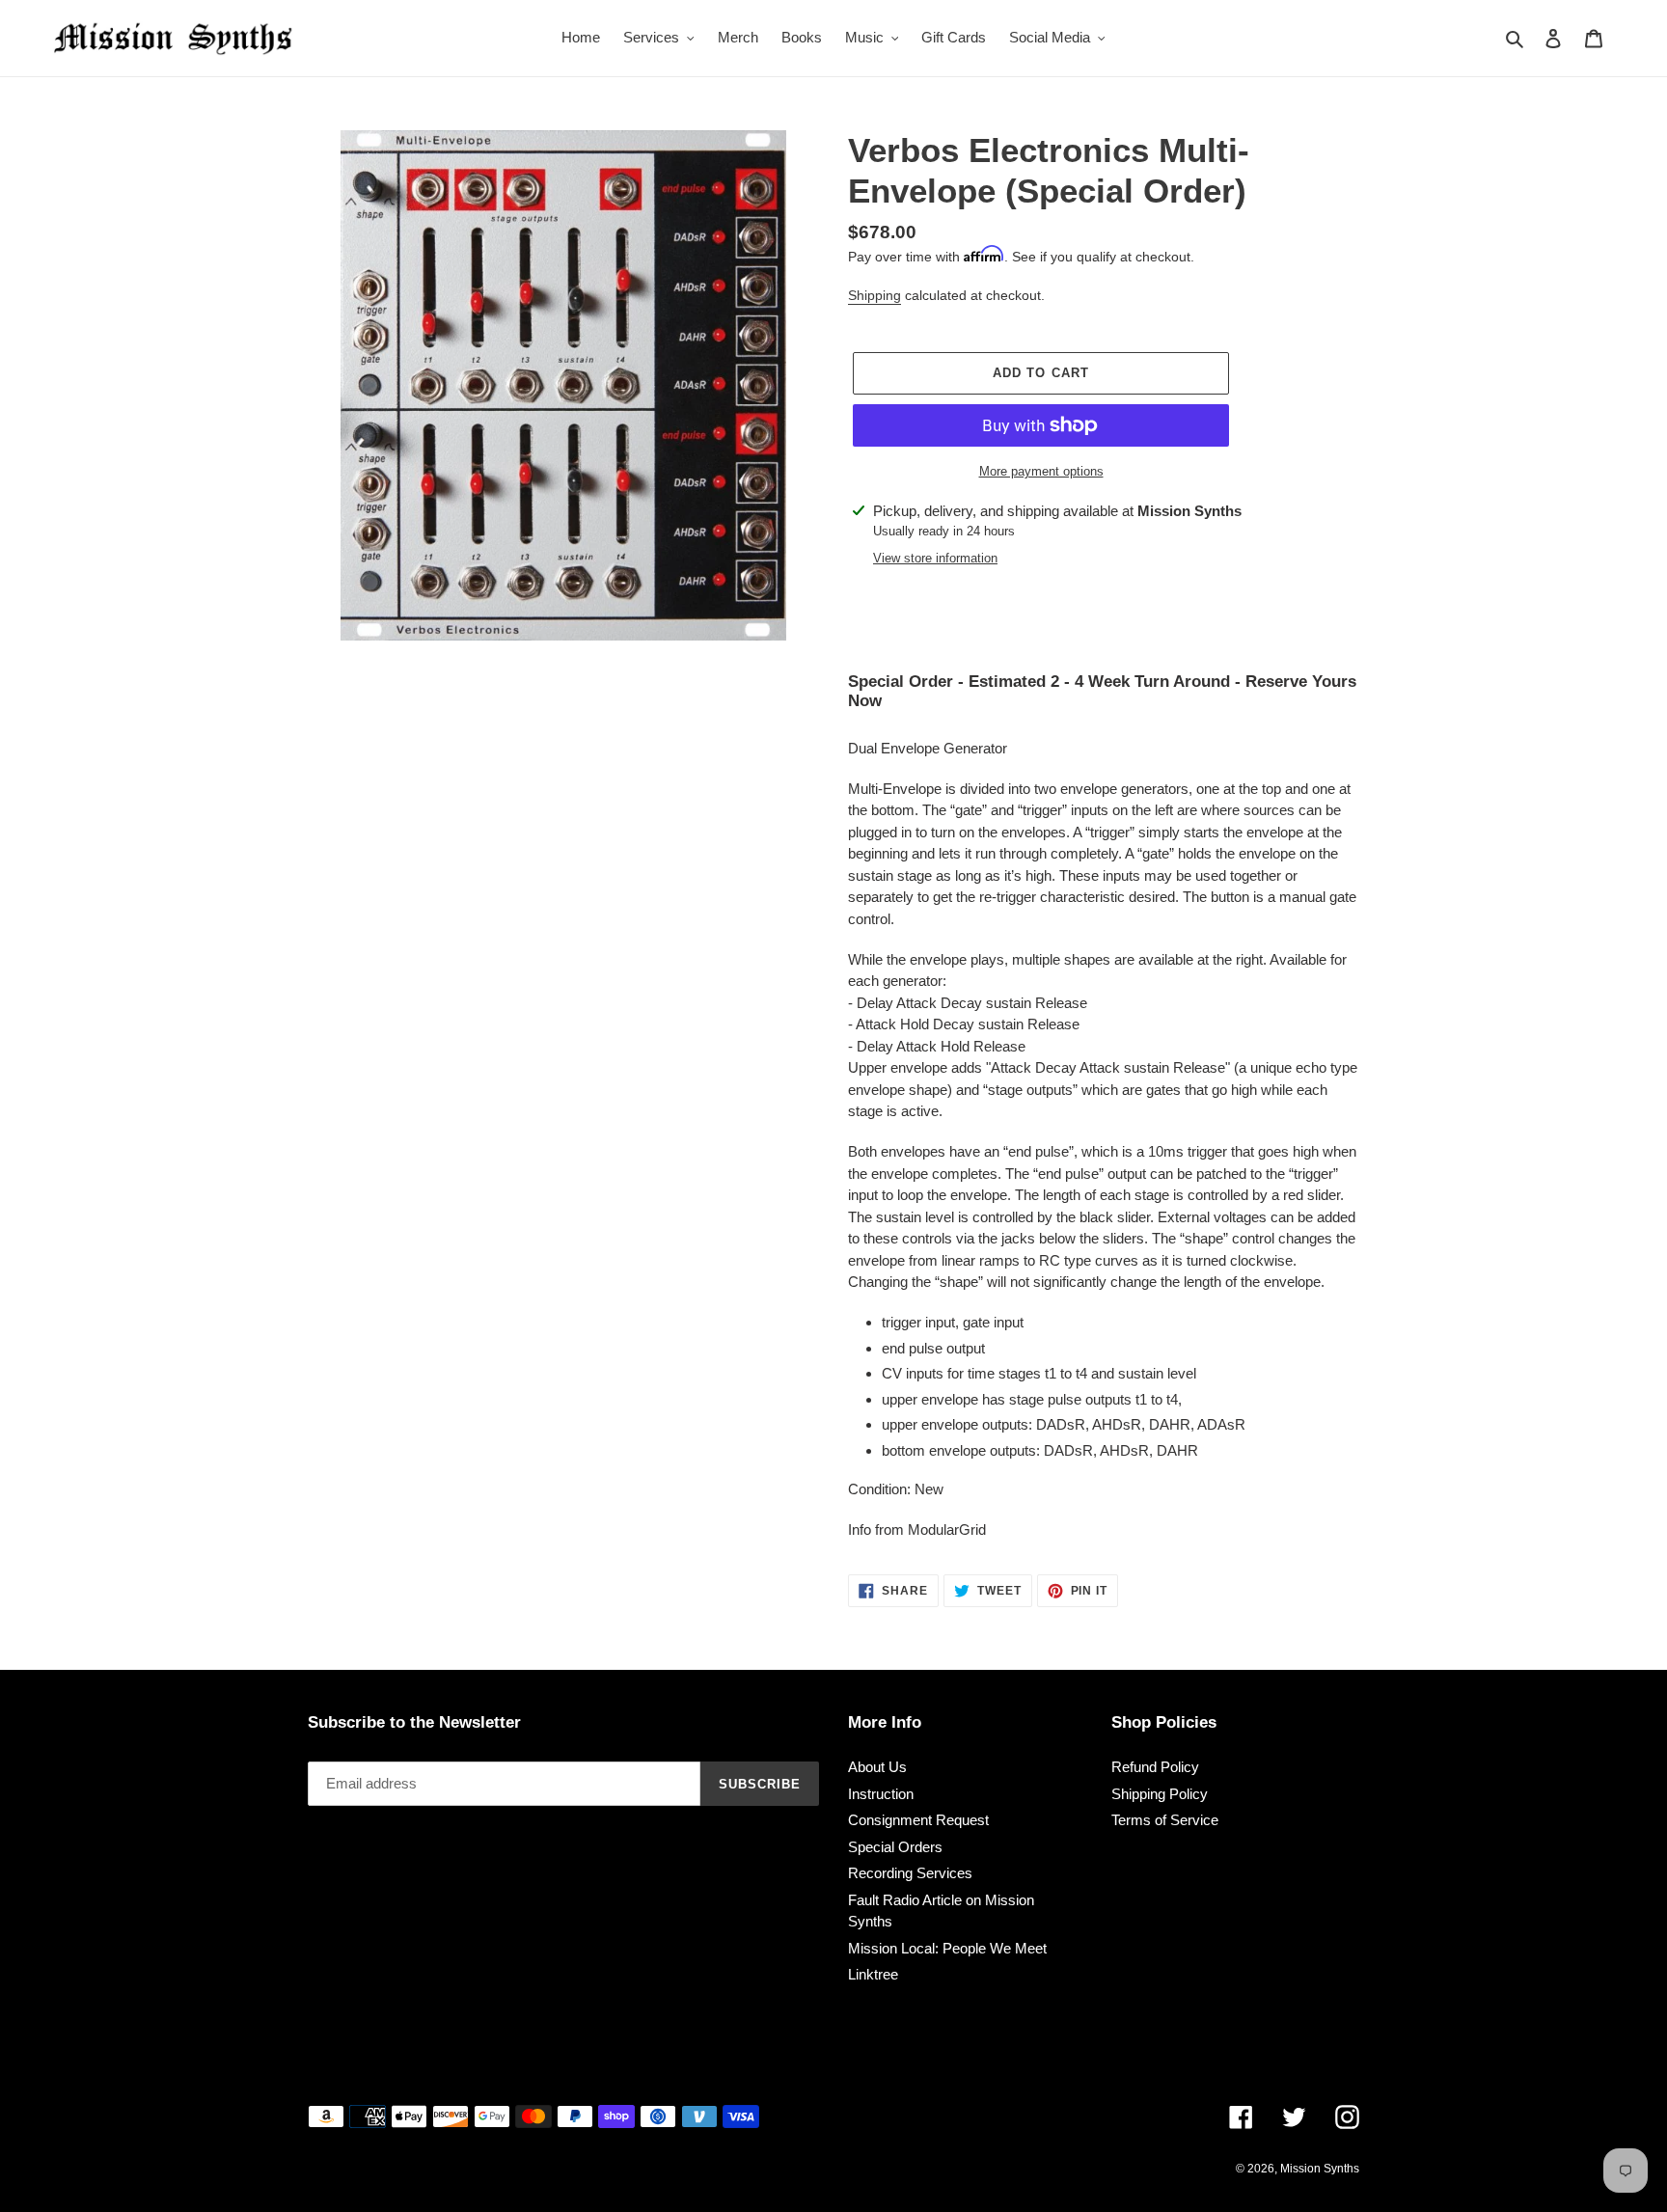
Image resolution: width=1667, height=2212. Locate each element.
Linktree (873, 1974)
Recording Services (910, 1873)
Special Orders (895, 1847)
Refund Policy (1155, 1767)
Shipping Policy (1160, 1794)
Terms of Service (1165, 1820)
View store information (935, 558)
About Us (877, 1767)
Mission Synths (1320, 2169)
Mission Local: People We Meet (947, 1948)
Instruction (881, 1794)
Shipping (874, 295)
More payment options (1041, 471)
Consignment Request (918, 1820)
